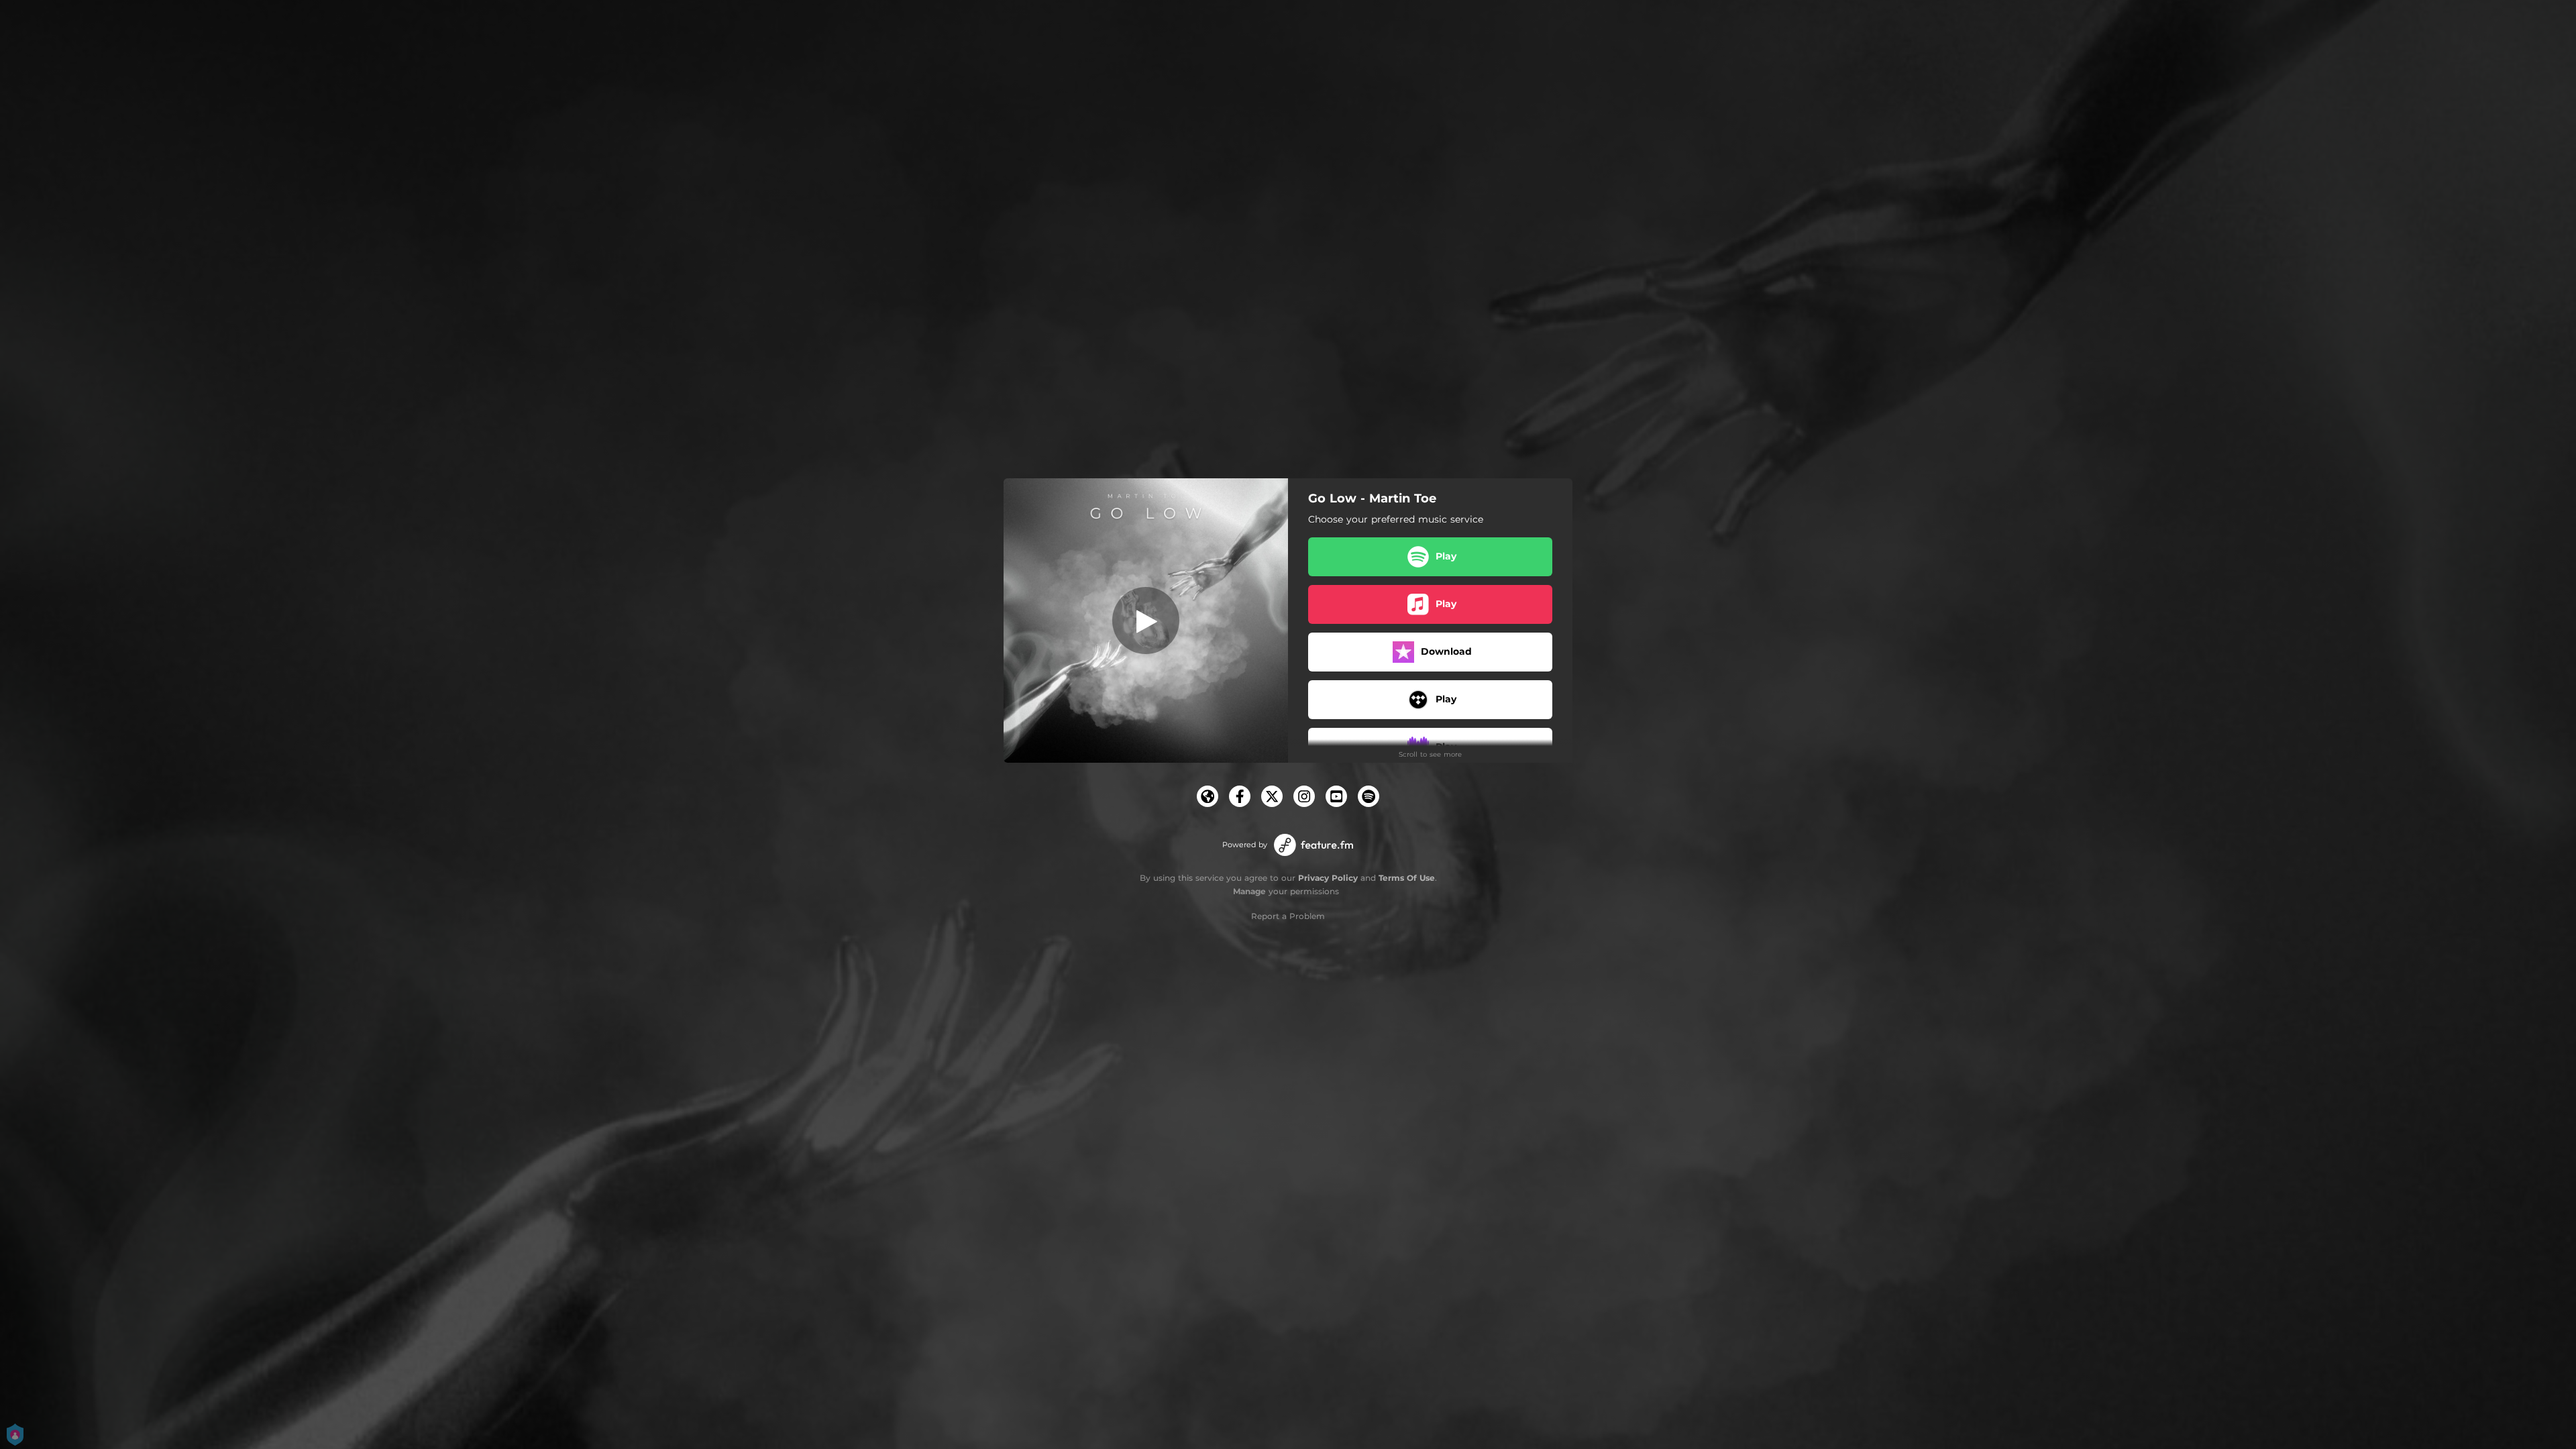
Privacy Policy (1328, 878)
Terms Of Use (1407, 878)
